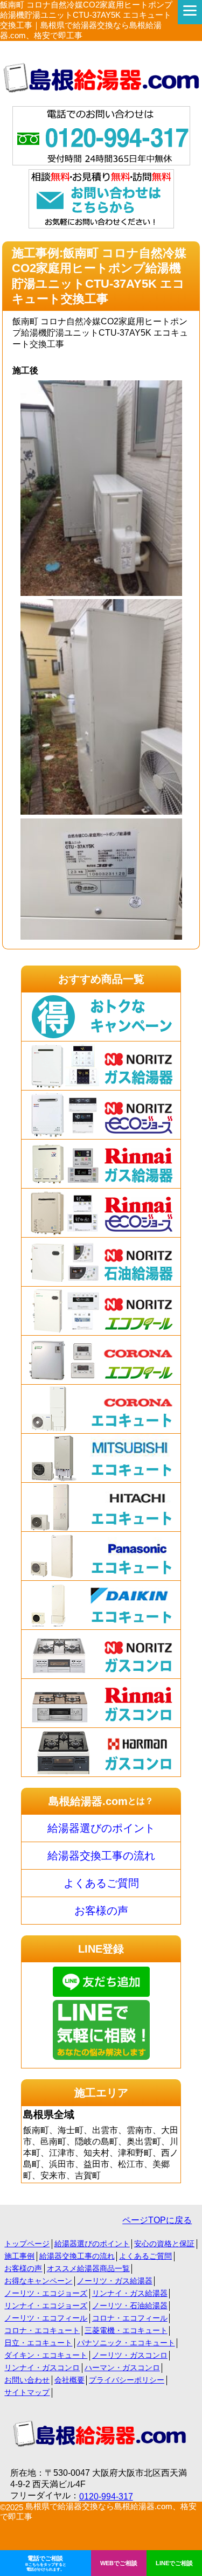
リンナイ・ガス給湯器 (130, 2293)
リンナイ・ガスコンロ (42, 2367)
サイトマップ (27, 2392)
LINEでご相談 (174, 2563)
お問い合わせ (27, 2380)
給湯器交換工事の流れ (101, 1856)
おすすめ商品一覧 (101, 979)
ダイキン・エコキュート (46, 2355)
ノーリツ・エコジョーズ (46, 2293)
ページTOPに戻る (157, 2220)
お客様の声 (101, 1911)
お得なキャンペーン (38, 2281)
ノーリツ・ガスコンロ (130, 2355)
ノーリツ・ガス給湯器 (115, 2281)
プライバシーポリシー (127, 2380)
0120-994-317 (106, 2497)
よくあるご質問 (101, 1883)
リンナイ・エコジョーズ (46, 2306)
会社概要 (69, 2380)
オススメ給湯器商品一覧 (88, 2268)
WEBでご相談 (119, 2563)
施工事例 (19, 2256)
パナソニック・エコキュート (126, 2343)
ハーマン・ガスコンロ (122, 2367)
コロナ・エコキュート (42, 2330)
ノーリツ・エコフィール (46, 2318)
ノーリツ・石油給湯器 (130, 2306)
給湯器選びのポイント (101, 1828)
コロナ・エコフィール (130, 2318)
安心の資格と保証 (164, 2244)
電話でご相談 (46, 2563)
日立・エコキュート (38, 2343)
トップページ (27, 2244)
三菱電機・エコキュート (126, 2330)
